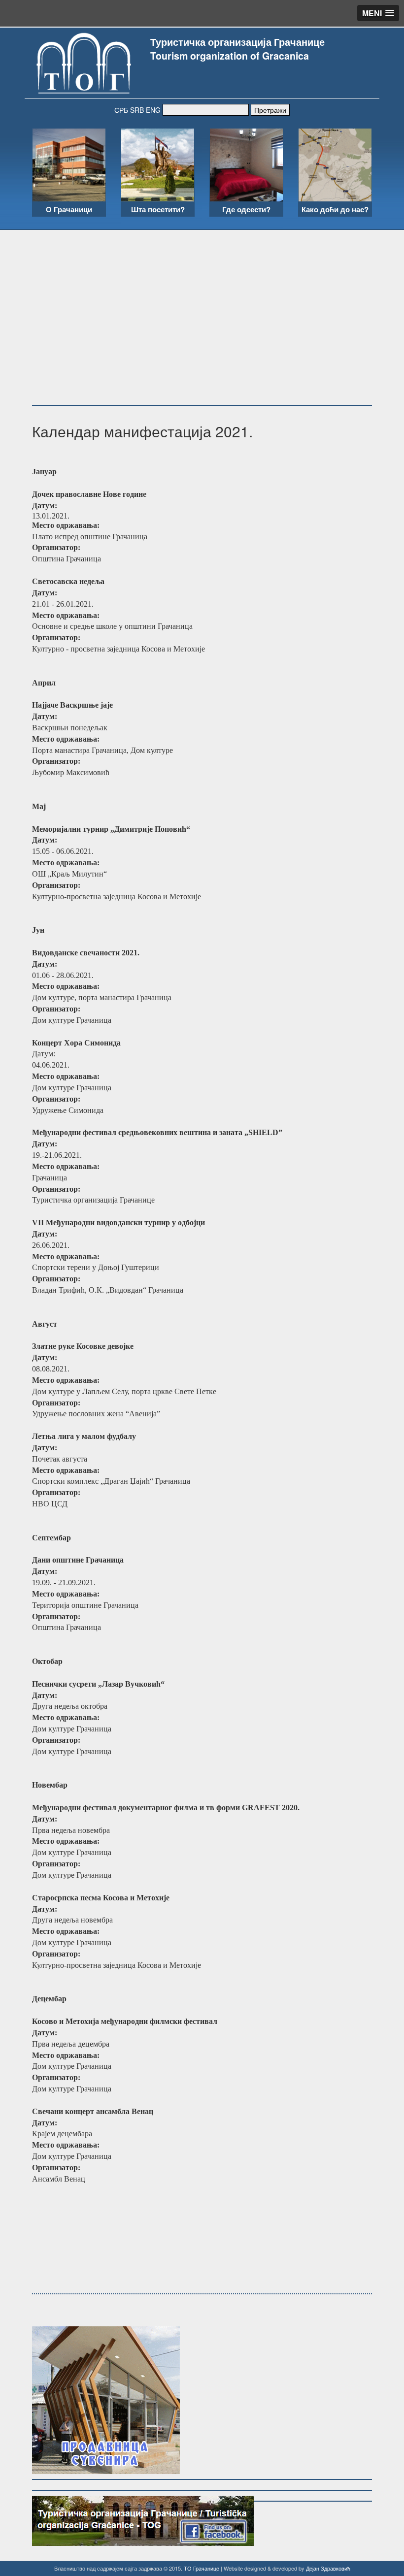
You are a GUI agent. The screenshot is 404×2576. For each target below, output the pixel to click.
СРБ (121, 110)
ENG (153, 110)
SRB (137, 110)
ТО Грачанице (202, 2568)
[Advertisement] (202, 304)
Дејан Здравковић (328, 2568)
